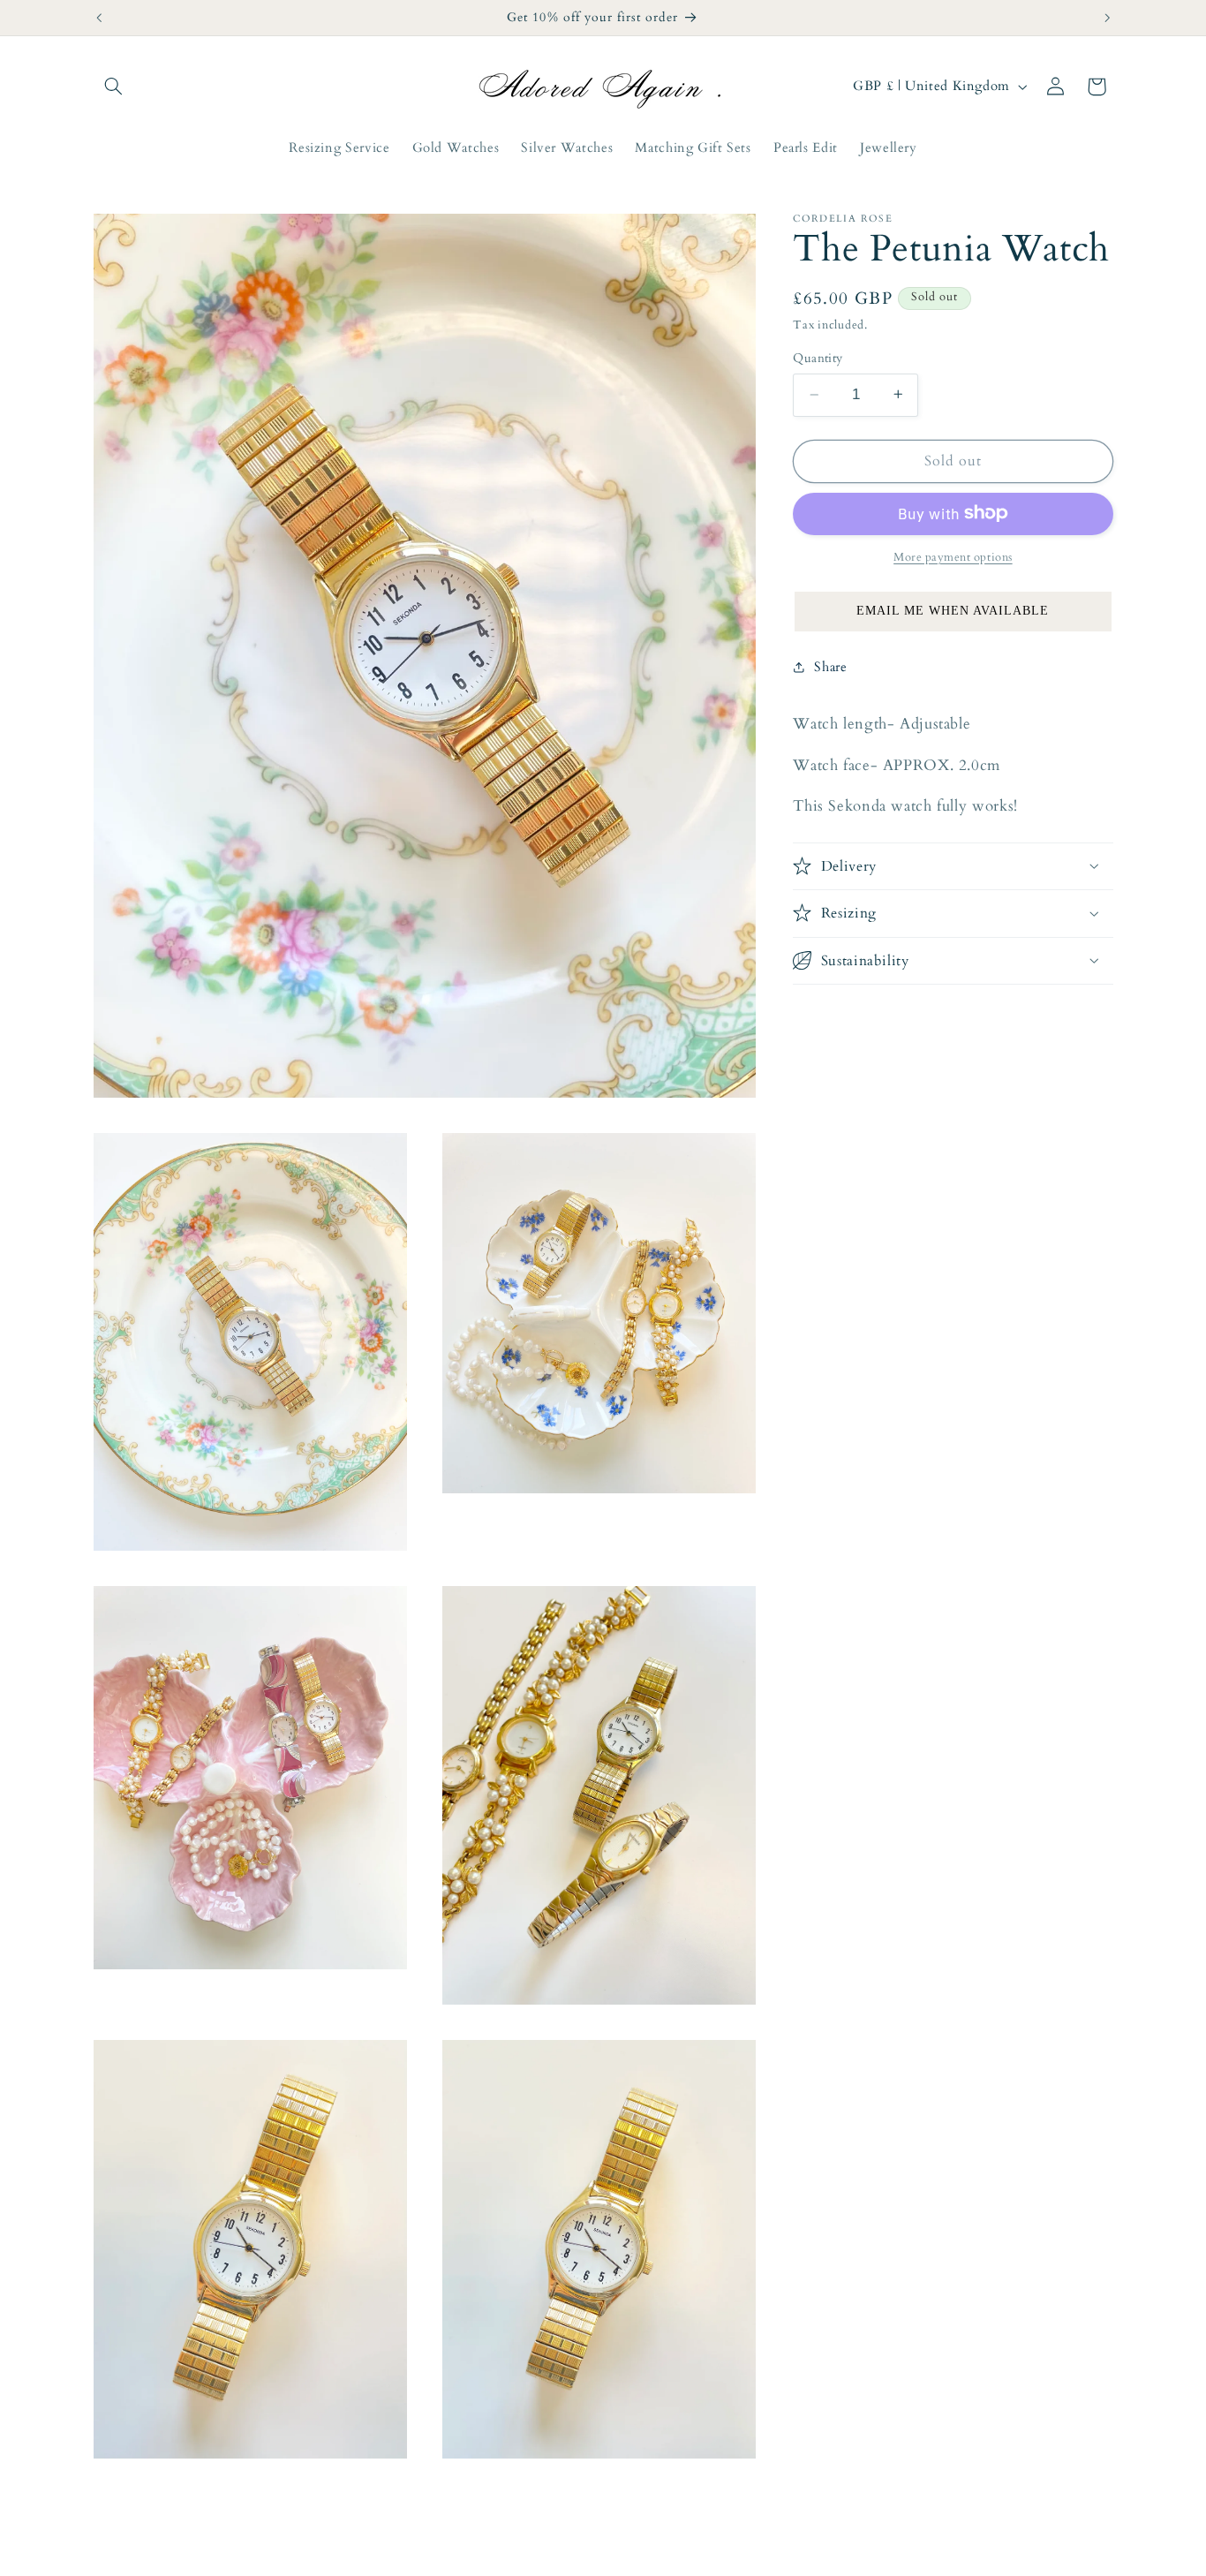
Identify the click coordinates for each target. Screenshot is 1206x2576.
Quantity (818, 358)
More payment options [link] (953, 557)
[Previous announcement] (99, 18)
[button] (114, 87)
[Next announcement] (1107, 18)
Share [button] (830, 666)
